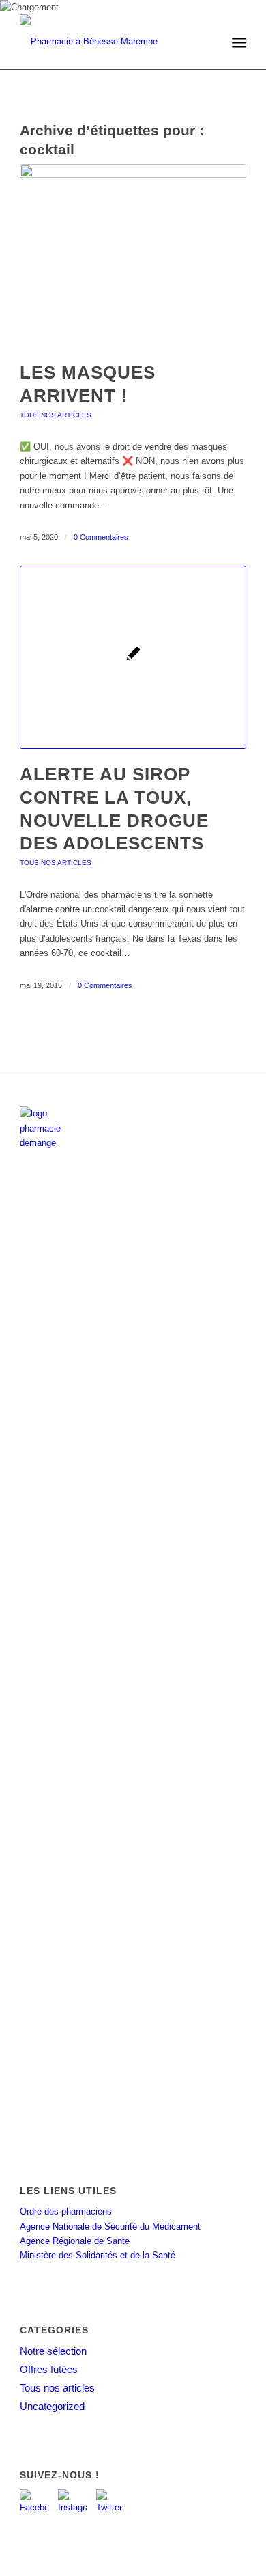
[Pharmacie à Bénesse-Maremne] (110, 42)
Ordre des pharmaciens (66, 2211)
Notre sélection (53, 2351)
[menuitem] (238, 43)
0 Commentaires (101, 537)
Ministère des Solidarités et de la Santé (98, 2255)
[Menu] (238, 43)
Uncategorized (52, 2406)
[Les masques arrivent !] (133, 256)
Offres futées (49, 2369)
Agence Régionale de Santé (75, 2241)
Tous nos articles (56, 415)
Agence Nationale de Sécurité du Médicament (110, 2226)
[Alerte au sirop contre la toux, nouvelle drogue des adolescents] (133, 657)
